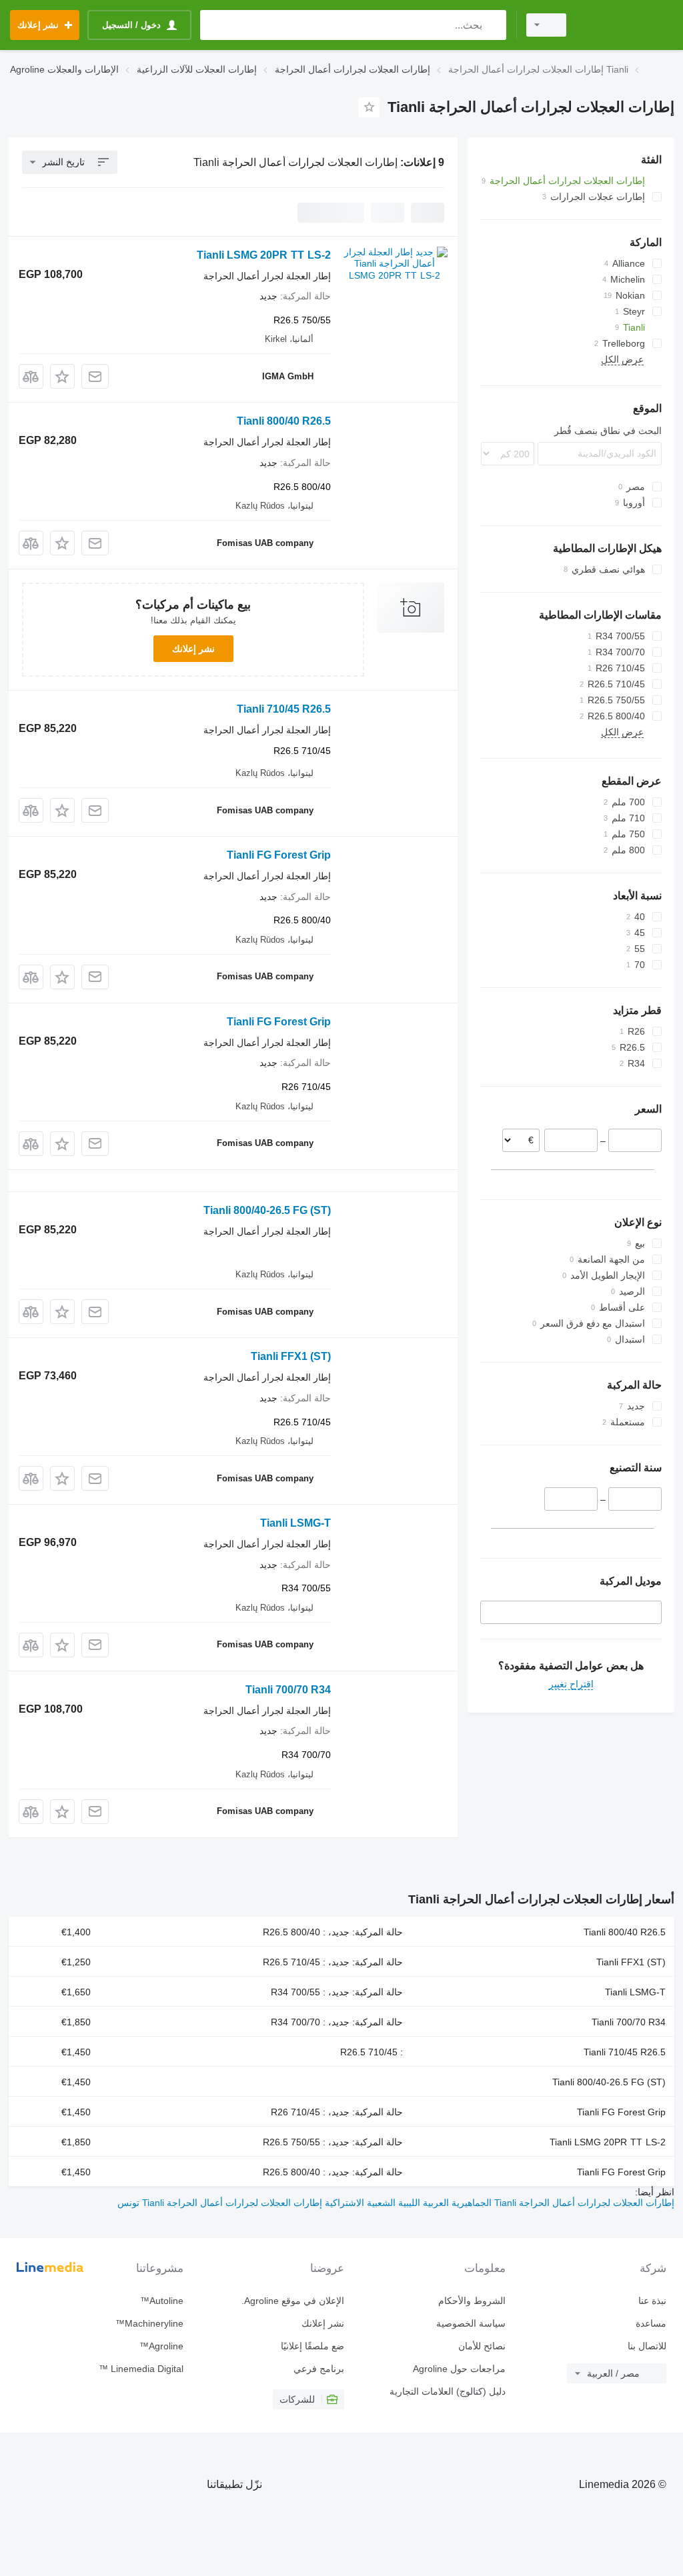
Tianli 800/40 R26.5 (284, 421)
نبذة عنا (652, 2301)
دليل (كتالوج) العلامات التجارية (447, 2391)
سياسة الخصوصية (471, 2323)
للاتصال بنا (647, 2346)
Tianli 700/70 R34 (288, 1690)
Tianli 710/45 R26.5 (284, 709)
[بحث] (493, 25)
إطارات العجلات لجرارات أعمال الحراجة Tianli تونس (220, 2203)
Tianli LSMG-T (295, 1523)
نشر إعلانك (193, 649)
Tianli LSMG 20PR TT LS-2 (264, 255)
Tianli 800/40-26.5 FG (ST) (267, 1210)
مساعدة (651, 2323)
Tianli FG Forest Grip (279, 855)
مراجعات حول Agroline (459, 2369)
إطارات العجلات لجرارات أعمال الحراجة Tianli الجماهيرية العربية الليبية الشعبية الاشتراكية (498, 2203)
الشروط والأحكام (472, 2301)
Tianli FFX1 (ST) (291, 1356)
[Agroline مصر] (626, 25)
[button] (62, 376)
